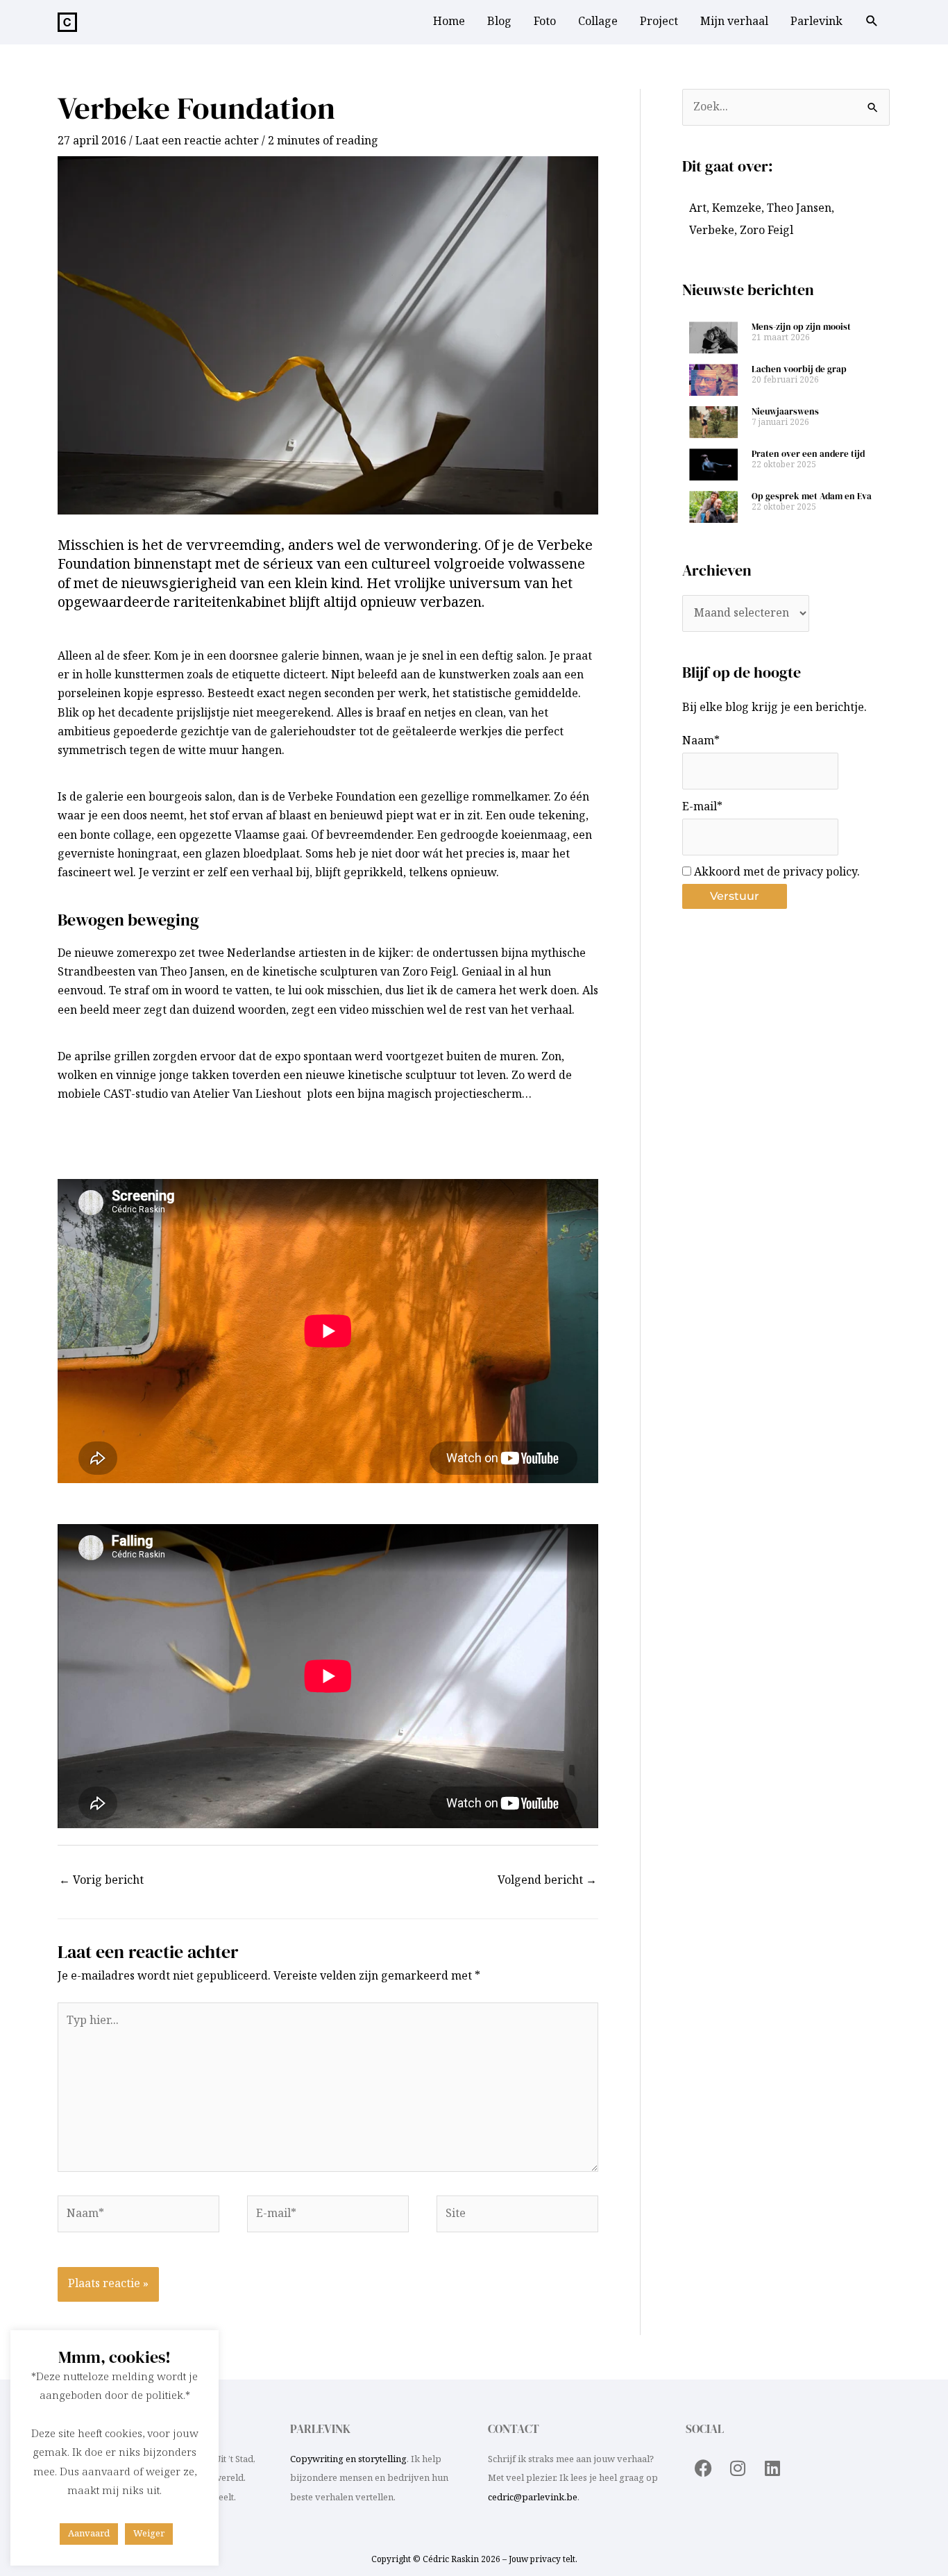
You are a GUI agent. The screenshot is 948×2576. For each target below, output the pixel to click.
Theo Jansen (799, 209)
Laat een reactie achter (197, 141)
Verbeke (712, 231)
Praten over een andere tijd (808, 454)
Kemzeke (737, 209)
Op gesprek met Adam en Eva (812, 496)
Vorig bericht (101, 1881)
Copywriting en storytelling (348, 2459)
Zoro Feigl (767, 231)
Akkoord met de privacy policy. (776, 872)
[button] (872, 23)
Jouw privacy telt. (543, 2560)
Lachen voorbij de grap (799, 369)
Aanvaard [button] (89, 2534)
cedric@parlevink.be (533, 2498)
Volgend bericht (547, 1881)
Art (698, 209)
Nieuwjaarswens (785, 411)
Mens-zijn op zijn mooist (801, 327)
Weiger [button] (149, 2534)
